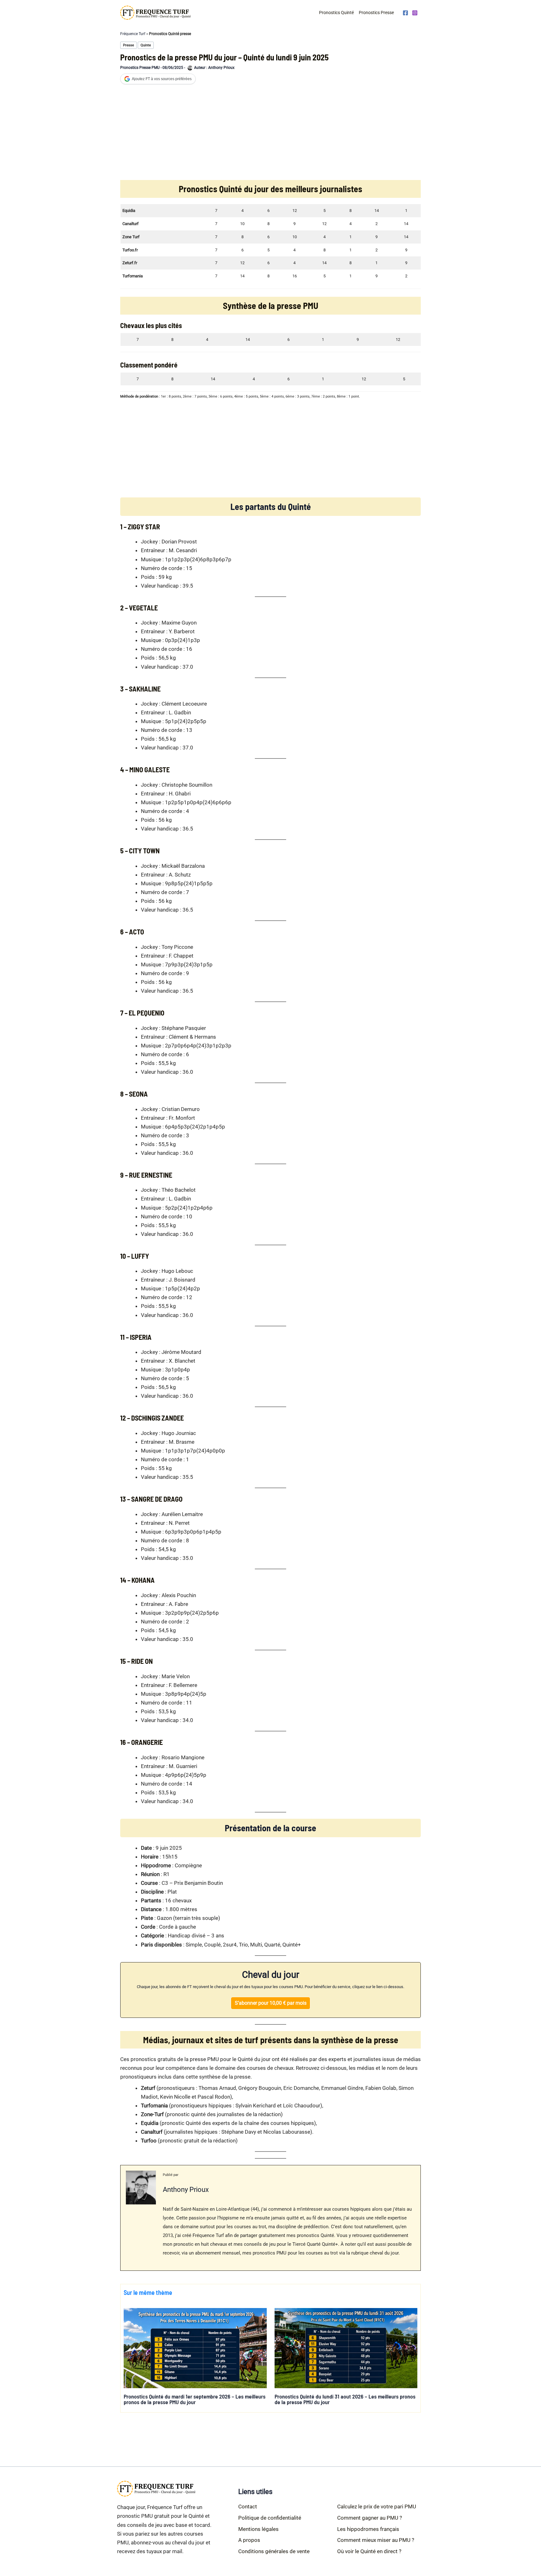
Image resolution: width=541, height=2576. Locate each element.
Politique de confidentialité (270, 2518)
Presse (129, 45)
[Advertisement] (270, 133)
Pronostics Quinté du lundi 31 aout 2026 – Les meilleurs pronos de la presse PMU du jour (345, 2399)
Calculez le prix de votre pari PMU (377, 2507)
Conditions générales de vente (274, 2551)
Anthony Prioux (186, 2189)
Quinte (146, 45)
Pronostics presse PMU (140, 68)
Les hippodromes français (368, 2529)
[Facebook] (405, 13)
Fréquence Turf (133, 34)
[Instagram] (415, 13)
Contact (248, 2507)
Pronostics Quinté (336, 13)
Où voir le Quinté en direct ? (369, 2551)
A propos (249, 2540)
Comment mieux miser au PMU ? (376, 2540)
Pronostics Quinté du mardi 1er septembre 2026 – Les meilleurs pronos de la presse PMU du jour (195, 2399)
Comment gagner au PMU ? (370, 2518)
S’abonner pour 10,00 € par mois (271, 2003)
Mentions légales (258, 2529)
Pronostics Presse (376, 13)
